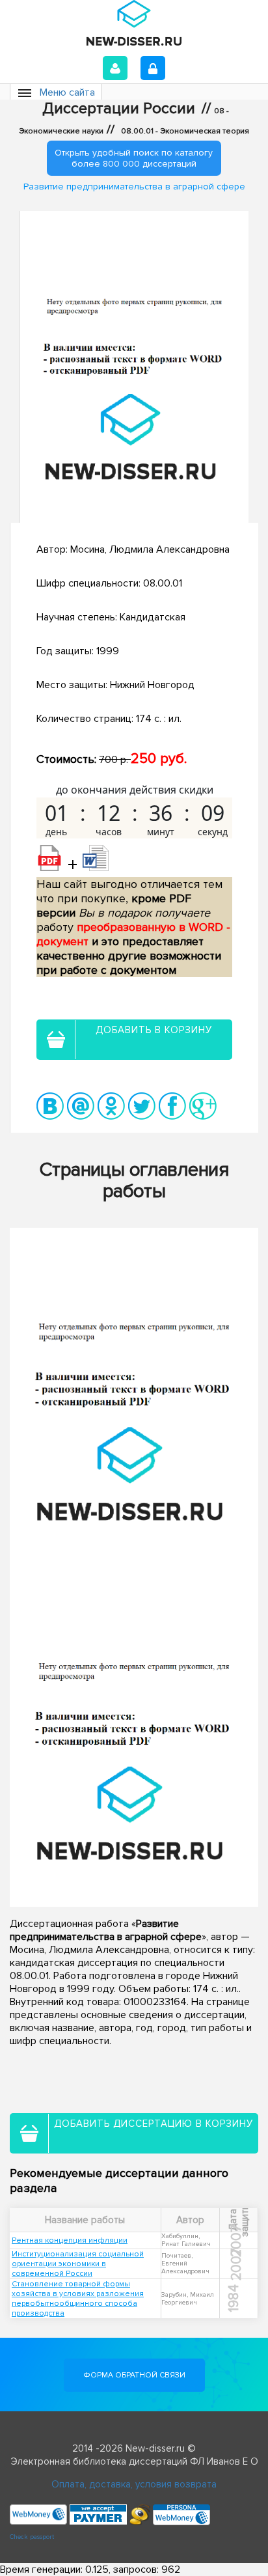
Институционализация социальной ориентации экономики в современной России (78, 2264)
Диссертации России (119, 109)
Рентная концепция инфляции (70, 2240)
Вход (115, 68)
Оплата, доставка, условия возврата (134, 2484)
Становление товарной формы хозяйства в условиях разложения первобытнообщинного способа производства (78, 2299)
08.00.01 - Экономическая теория (185, 131)
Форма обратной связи (134, 2375)
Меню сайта (67, 92)
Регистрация (153, 68)
